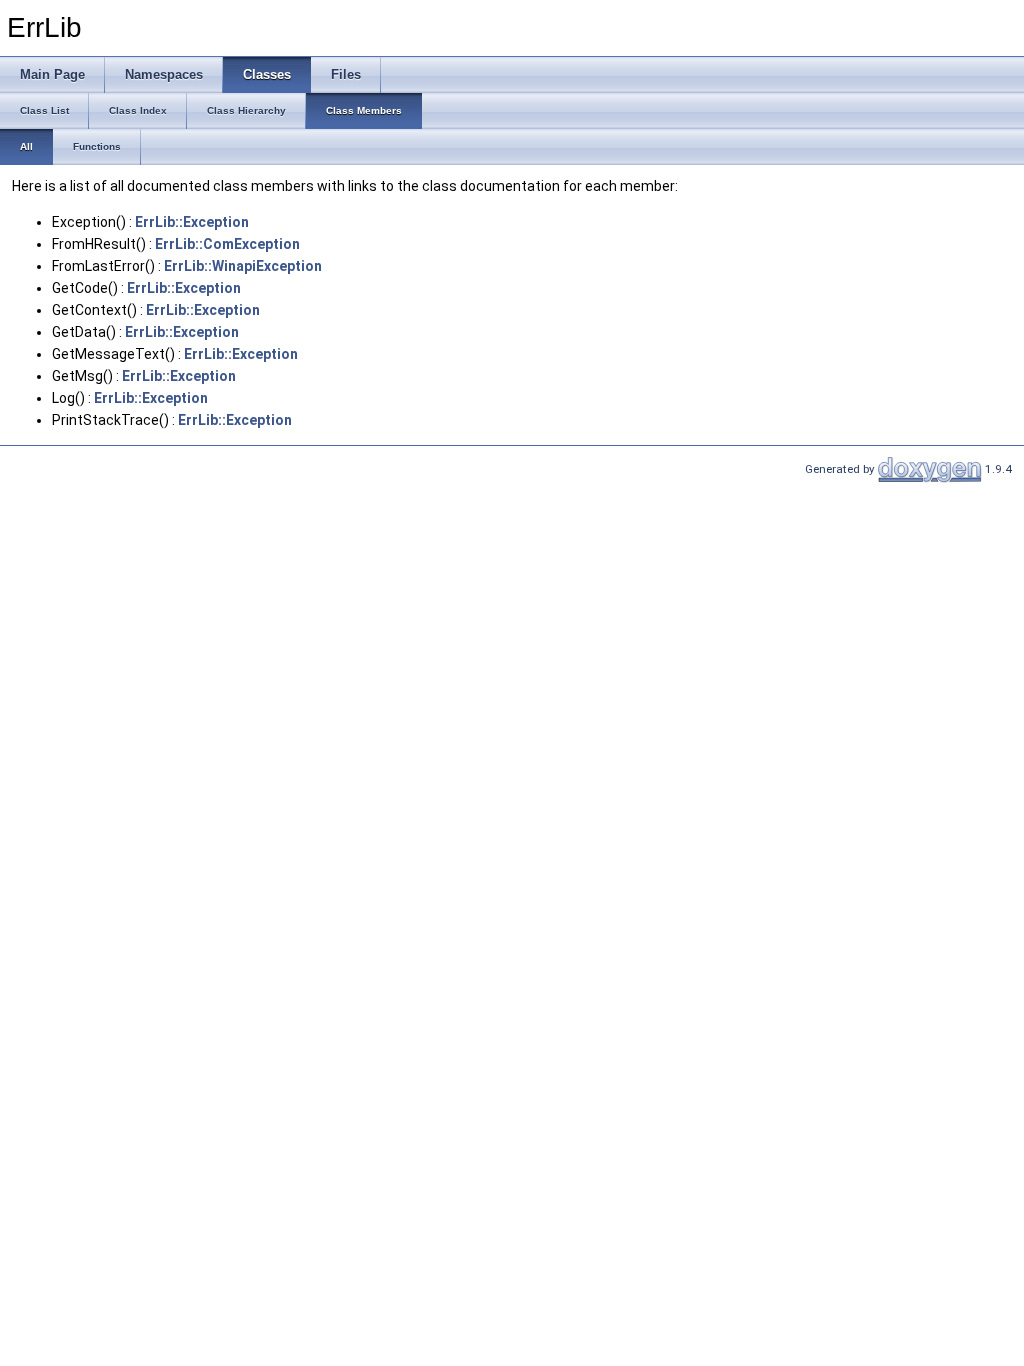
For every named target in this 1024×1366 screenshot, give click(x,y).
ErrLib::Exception (192, 222)
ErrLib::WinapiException (243, 266)
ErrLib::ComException (227, 244)
